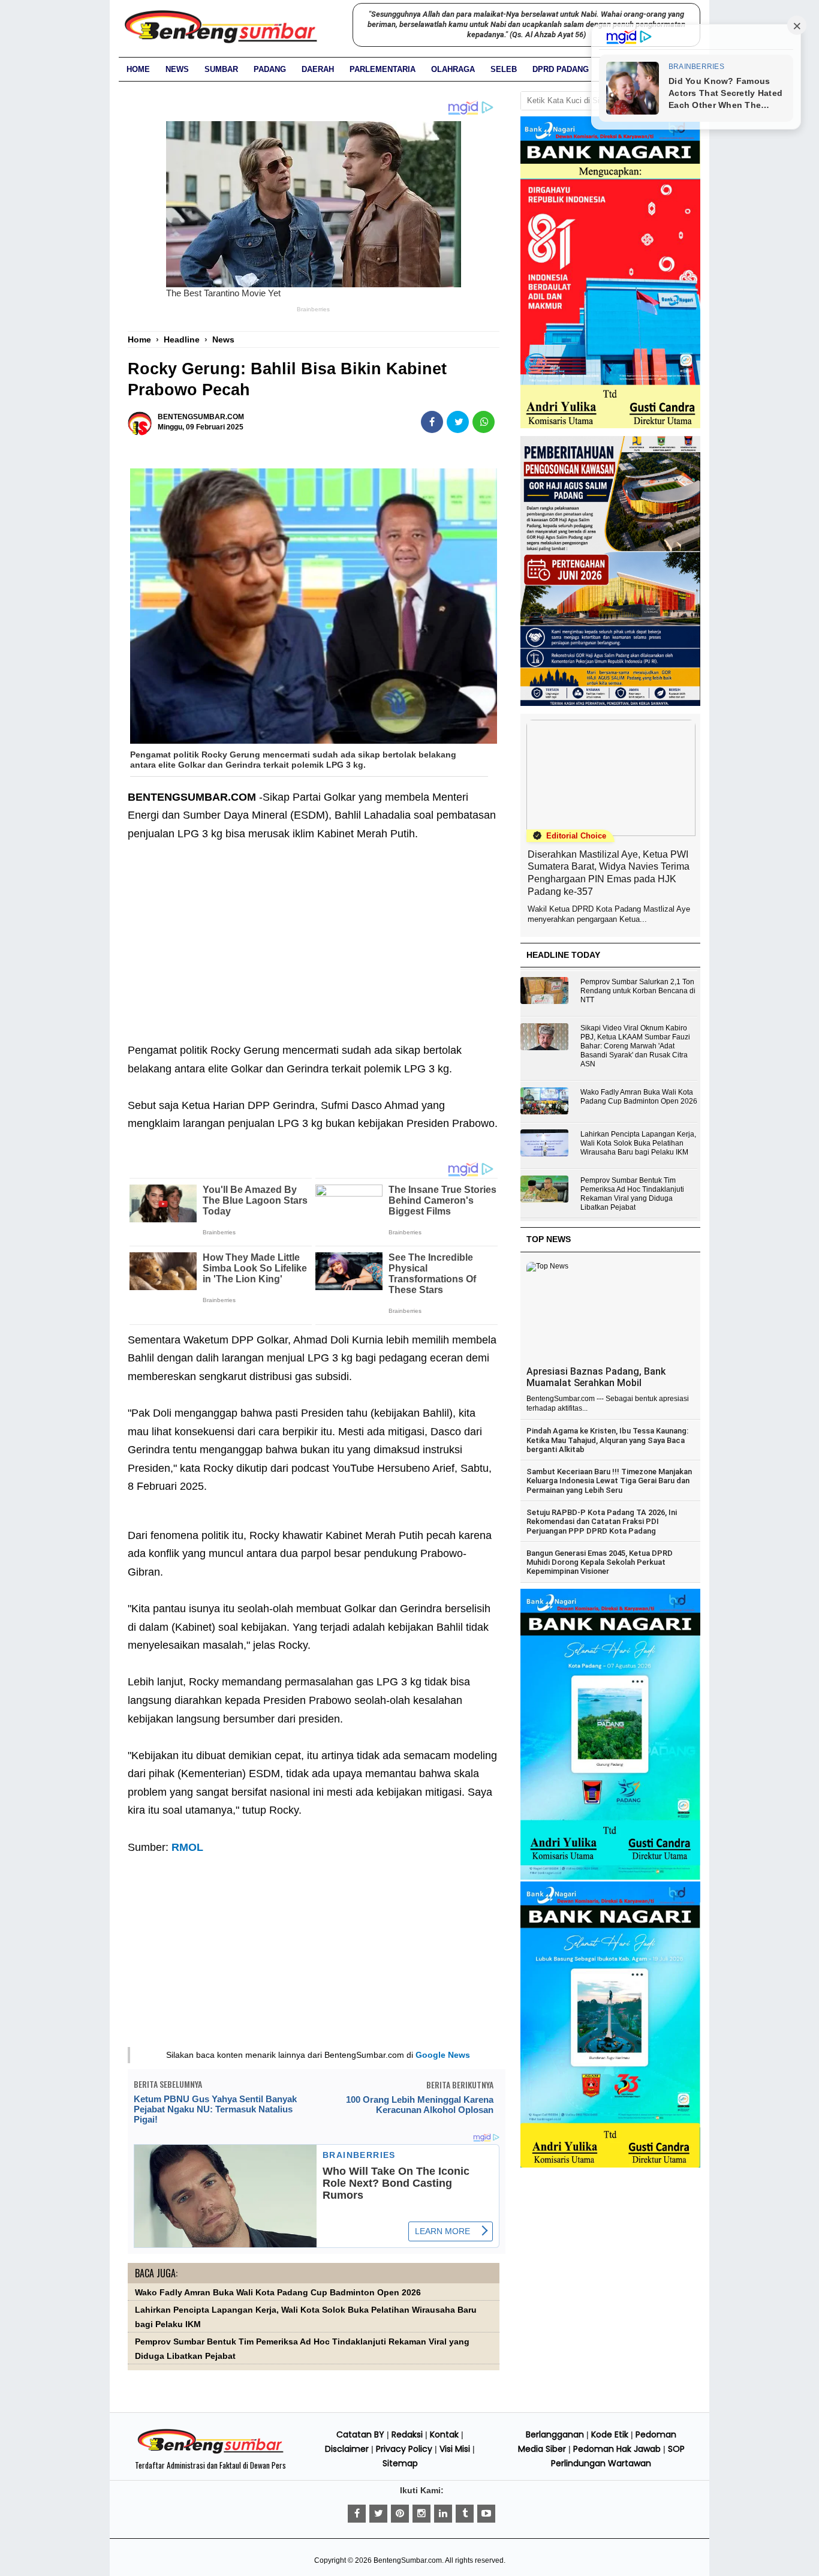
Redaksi (407, 2434)
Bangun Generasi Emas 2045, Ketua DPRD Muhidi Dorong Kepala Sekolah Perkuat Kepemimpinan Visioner (600, 1562)
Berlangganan (555, 2434)
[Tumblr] (465, 2514)
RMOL (187, 1847)
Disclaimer (347, 2449)
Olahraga (453, 69)
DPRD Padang (561, 69)
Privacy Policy (404, 2449)
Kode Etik (610, 2434)
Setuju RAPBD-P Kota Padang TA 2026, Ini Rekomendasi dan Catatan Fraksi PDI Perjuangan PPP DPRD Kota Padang (602, 1522)
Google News (443, 2055)
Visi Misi (455, 2449)
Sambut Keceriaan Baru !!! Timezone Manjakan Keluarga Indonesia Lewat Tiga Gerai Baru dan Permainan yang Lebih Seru (609, 1481)
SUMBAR (221, 69)
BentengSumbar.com (408, 2560)
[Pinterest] (400, 2514)
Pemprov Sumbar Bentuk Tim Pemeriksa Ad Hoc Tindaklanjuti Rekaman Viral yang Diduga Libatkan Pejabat (632, 1194)
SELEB (504, 69)
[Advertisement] (314, 951)
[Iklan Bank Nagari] (610, 1877)
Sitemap (400, 2463)
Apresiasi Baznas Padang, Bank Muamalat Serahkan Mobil (596, 1377)
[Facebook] (357, 2514)
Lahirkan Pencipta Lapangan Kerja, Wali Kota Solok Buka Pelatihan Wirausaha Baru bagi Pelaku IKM (638, 1143)
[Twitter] (378, 2514)
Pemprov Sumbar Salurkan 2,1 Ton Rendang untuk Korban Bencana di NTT (638, 991)
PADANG (270, 69)
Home (138, 69)
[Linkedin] (443, 2514)
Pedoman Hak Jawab (617, 2449)
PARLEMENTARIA (383, 69)
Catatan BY (360, 2434)
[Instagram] (421, 2514)
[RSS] (486, 2514)
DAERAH (318, 69)
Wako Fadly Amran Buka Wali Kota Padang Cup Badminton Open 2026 (278, 2293)
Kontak (444, 2434)
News (177, 69)
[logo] (210, 2452)
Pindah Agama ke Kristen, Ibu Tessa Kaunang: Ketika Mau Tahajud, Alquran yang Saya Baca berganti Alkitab (607, 1440)
